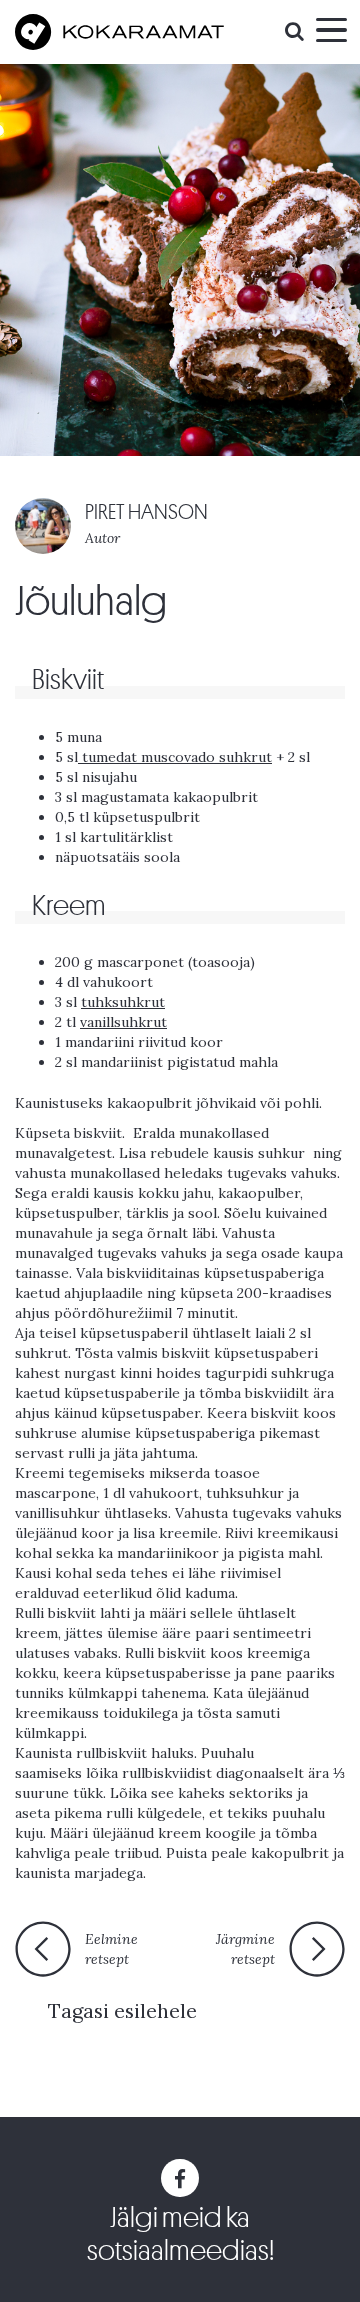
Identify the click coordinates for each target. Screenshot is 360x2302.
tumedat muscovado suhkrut (175, 757)
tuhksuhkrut (123, 1002)
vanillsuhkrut (123, 1022)
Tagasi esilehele (122, 2010)
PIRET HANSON (146, 512)
